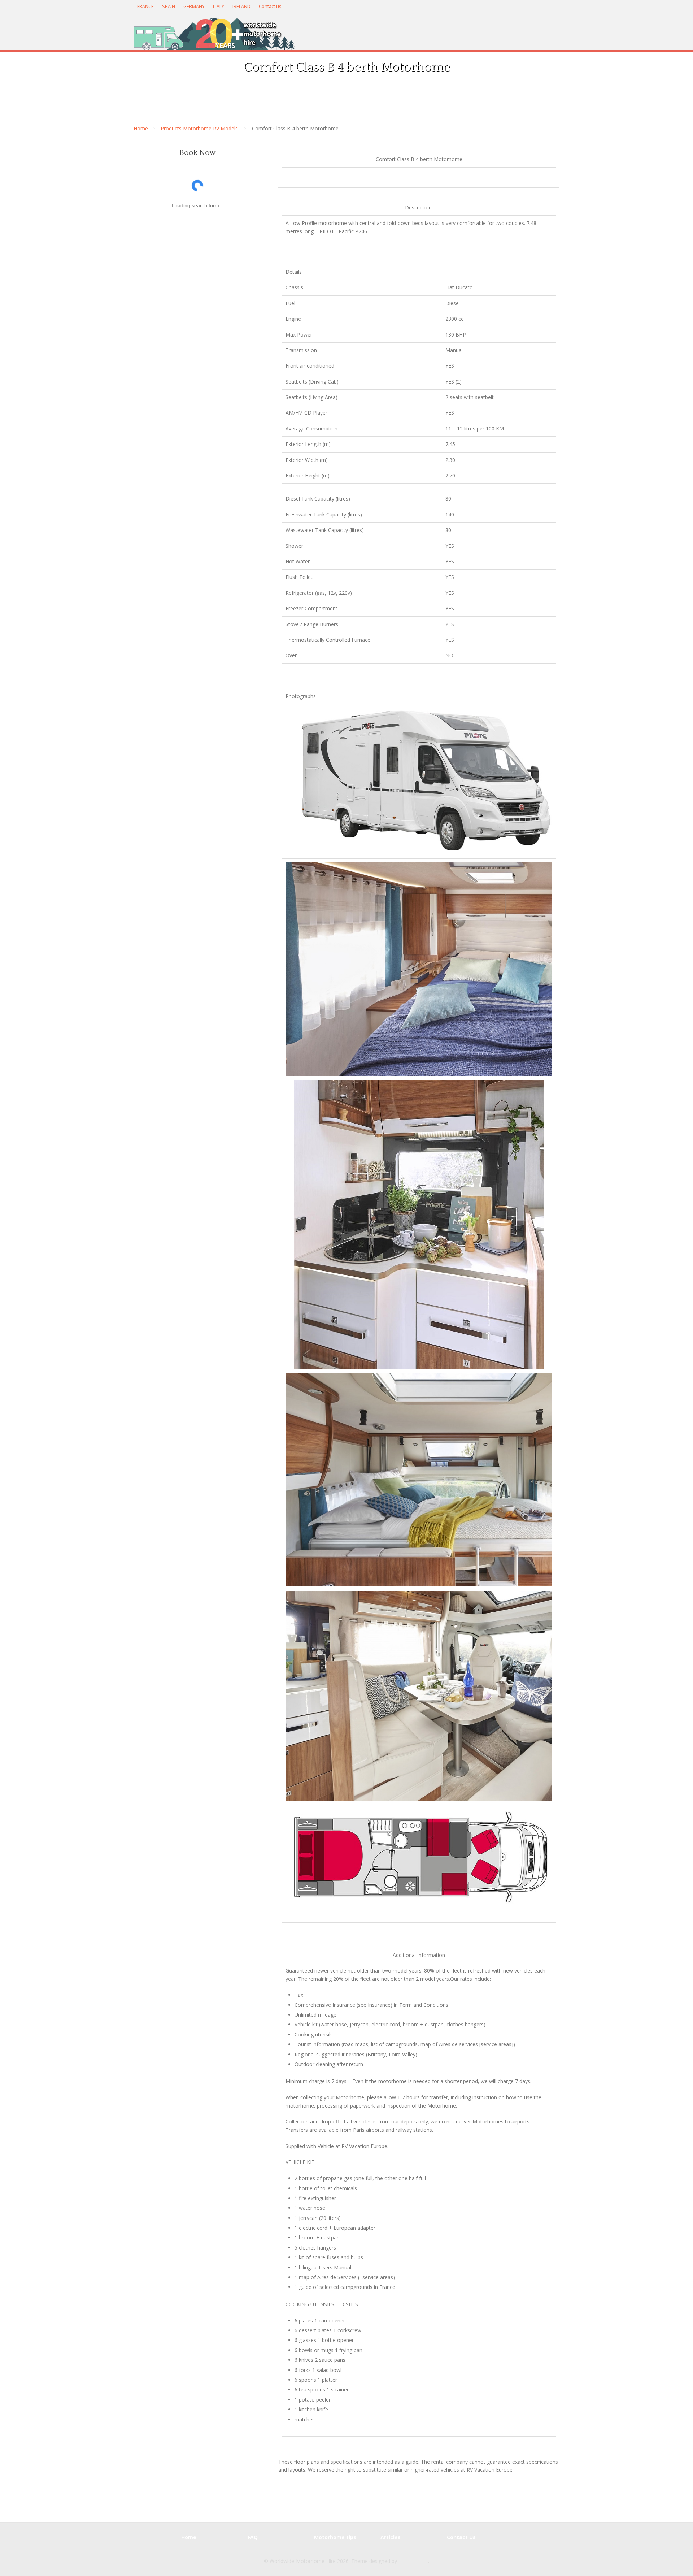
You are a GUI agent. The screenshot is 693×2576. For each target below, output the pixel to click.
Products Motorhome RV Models (199, 128)
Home (141, 128)
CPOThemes (413, 2561)
